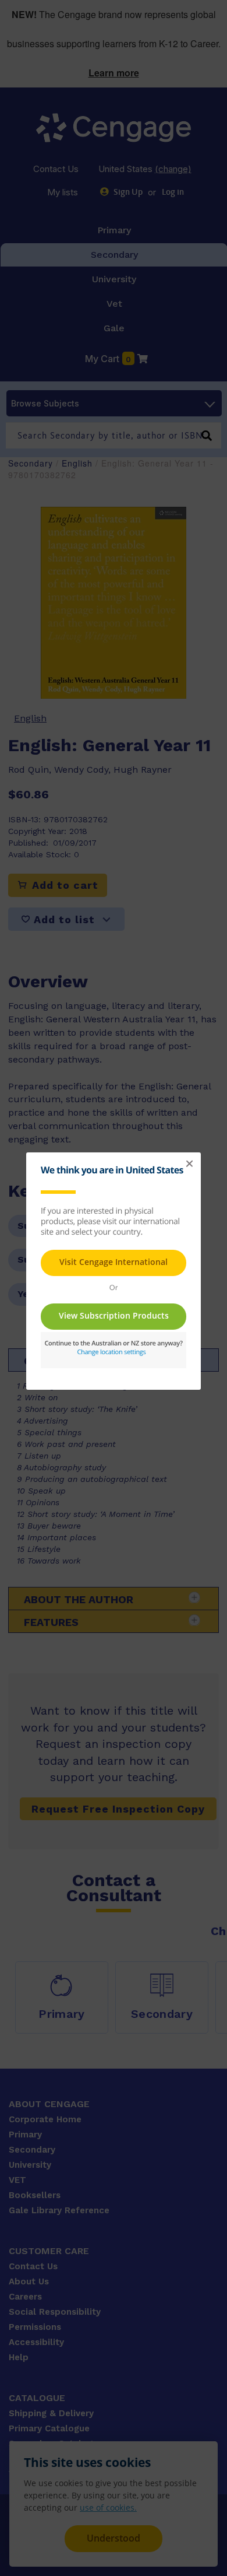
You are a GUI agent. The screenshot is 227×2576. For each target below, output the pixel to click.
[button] (189, 1164)
